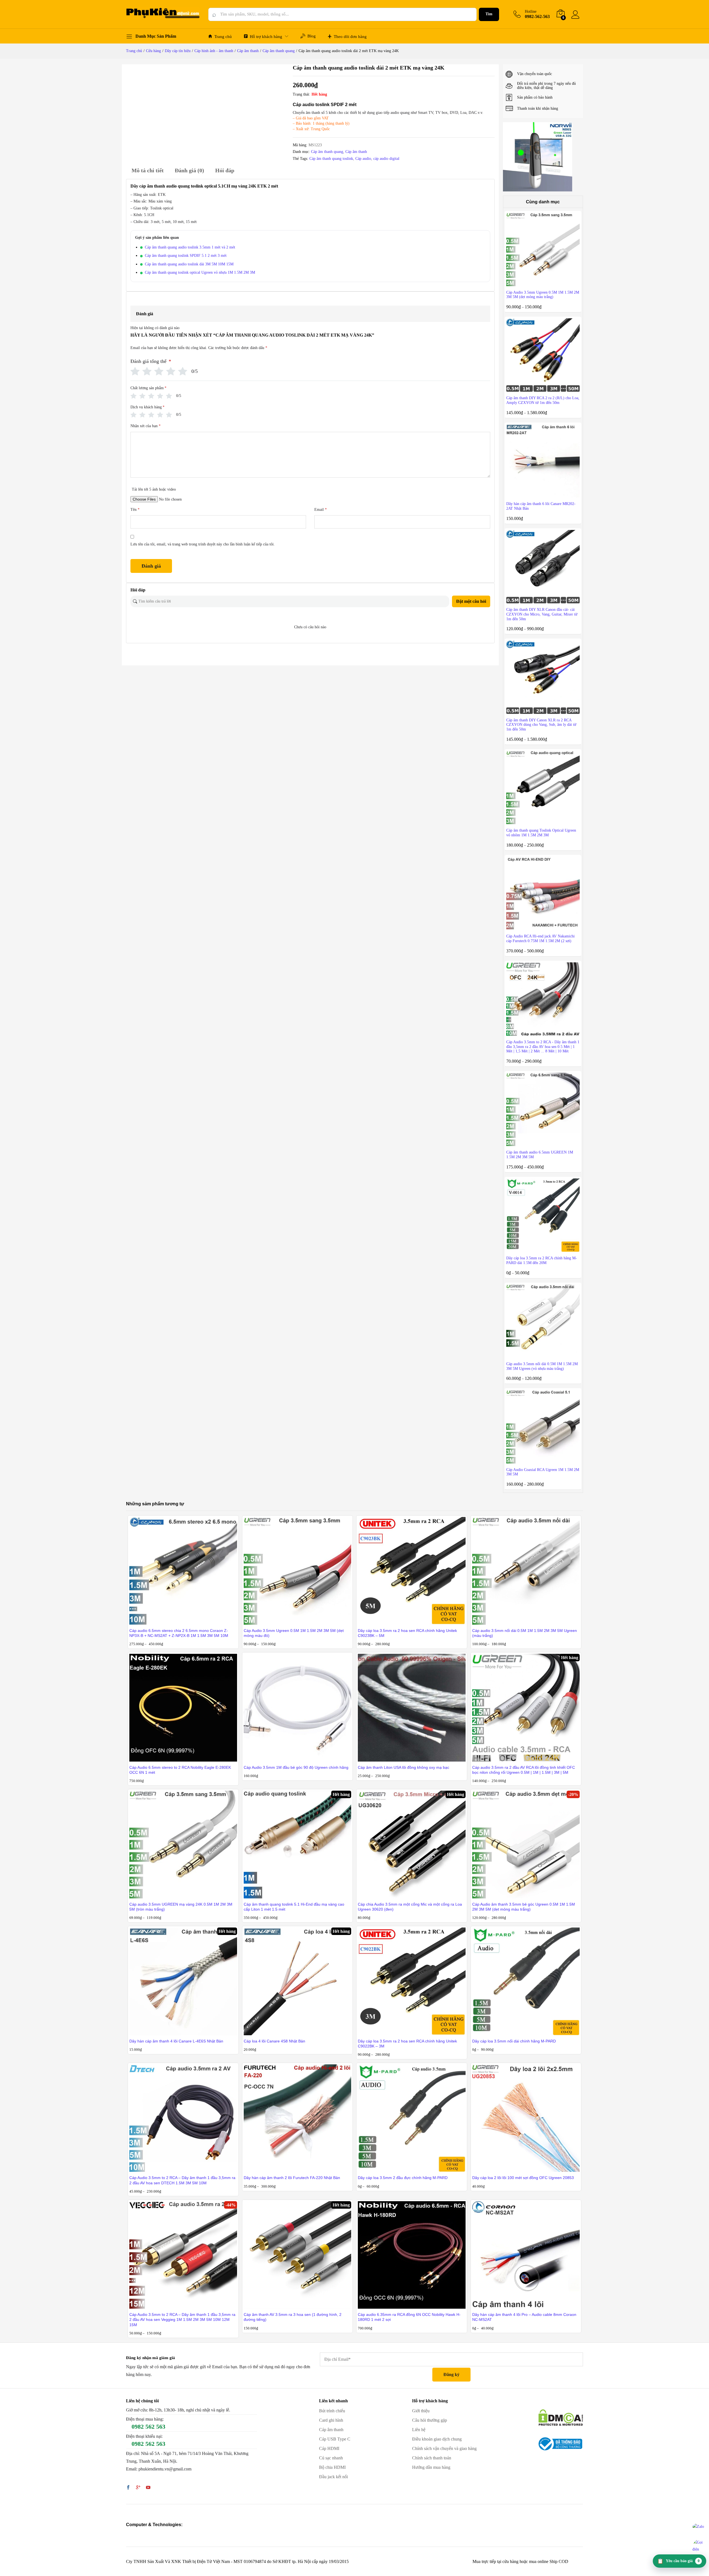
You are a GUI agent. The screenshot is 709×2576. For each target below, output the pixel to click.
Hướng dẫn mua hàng (431, 2467)
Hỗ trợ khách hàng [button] (266, 37)
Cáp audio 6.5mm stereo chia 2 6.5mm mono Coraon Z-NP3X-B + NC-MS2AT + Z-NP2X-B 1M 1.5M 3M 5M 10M (179, 1633)
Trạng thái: (301, 94)
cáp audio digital (386, 159)
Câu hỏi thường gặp (430, 2420)
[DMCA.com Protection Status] (561, 2417)
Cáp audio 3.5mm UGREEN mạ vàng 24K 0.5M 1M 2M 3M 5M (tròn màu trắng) (181, 1907)
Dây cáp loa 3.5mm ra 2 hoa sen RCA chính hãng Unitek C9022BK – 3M (407, 2044)
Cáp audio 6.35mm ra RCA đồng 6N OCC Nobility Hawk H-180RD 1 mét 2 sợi (409, 2317)
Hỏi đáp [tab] (225, 170)
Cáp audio (363, 159)
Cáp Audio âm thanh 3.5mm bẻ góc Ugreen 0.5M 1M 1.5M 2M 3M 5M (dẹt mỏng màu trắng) (524, 1907)
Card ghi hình (331, 2420)
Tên (135, 510)
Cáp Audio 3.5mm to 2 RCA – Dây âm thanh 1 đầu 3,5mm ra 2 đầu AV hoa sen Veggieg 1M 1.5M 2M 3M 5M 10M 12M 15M (182, 2319)
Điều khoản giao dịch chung (437, 2439)
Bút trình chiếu (332, 2411)
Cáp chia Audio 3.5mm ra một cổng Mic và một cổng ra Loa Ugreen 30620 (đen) (410, 1907)
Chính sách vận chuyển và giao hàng (444, 2448)
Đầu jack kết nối (333, 2477)
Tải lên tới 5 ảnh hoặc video (154, 489)
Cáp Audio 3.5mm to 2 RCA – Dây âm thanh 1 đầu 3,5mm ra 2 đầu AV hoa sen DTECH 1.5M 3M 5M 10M (182, 2180)
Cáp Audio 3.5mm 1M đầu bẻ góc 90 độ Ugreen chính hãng (296, 1767)
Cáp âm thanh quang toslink (331, 159)
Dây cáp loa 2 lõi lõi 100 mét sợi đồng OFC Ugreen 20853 (523, 2178)
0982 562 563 (148, 2427)
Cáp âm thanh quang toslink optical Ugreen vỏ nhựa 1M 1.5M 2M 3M (200, 272)
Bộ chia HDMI (332, 2467)
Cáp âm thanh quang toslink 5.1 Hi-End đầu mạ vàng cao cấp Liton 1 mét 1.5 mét (294, 1907)
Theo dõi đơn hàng (350, 37)
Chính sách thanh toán (432, 2458)
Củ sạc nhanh (331, 2458)
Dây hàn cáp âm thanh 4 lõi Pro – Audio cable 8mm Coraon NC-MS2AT (524, 2317)
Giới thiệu (421, 2411)
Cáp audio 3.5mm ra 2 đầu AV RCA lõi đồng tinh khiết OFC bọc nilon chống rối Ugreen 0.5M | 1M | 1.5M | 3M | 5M (524, 1770)
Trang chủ (223, 37)
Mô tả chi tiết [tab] (148, 170)
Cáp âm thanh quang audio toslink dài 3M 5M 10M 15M (189, 264)
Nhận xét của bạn (146, 426)
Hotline (531, 11)
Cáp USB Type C (335, 2439)
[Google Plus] (138, 2488)
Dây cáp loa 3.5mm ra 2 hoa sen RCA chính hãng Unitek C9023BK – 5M (407, 1633)
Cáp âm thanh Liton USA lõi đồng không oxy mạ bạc (404, 1767)
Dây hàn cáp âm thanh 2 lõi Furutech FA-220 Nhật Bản (292, 2178)
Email (321, 510)
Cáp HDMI (329, 2448)
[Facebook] (128, 2488)
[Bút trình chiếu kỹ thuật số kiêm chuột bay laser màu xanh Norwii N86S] (538, 157)
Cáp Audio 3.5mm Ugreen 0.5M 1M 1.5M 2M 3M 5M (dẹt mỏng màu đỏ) (294, 1633)
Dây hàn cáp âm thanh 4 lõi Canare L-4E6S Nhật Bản (176, 2041)
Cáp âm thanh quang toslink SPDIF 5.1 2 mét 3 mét (186, 256)
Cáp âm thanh (356, 152)
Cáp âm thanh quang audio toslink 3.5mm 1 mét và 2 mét (190, 247)
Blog (312, 36)
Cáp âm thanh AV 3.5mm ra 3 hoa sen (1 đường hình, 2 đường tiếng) (293, 2317)
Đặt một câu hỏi (471, 601)
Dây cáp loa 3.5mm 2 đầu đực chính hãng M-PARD (403, 2178)
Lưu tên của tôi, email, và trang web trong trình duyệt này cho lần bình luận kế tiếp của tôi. (203, 544)
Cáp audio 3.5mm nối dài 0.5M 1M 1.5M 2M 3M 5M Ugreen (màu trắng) (525, 1633)
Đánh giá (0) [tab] (189, 170)
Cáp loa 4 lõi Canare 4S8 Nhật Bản (274, 2041)
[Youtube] (148, 2488)
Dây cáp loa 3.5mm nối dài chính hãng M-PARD (514, 2041)
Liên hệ (419, 2430)
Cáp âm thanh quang (327, 152)
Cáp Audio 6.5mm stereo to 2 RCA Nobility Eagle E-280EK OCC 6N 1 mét (180, 1770)
